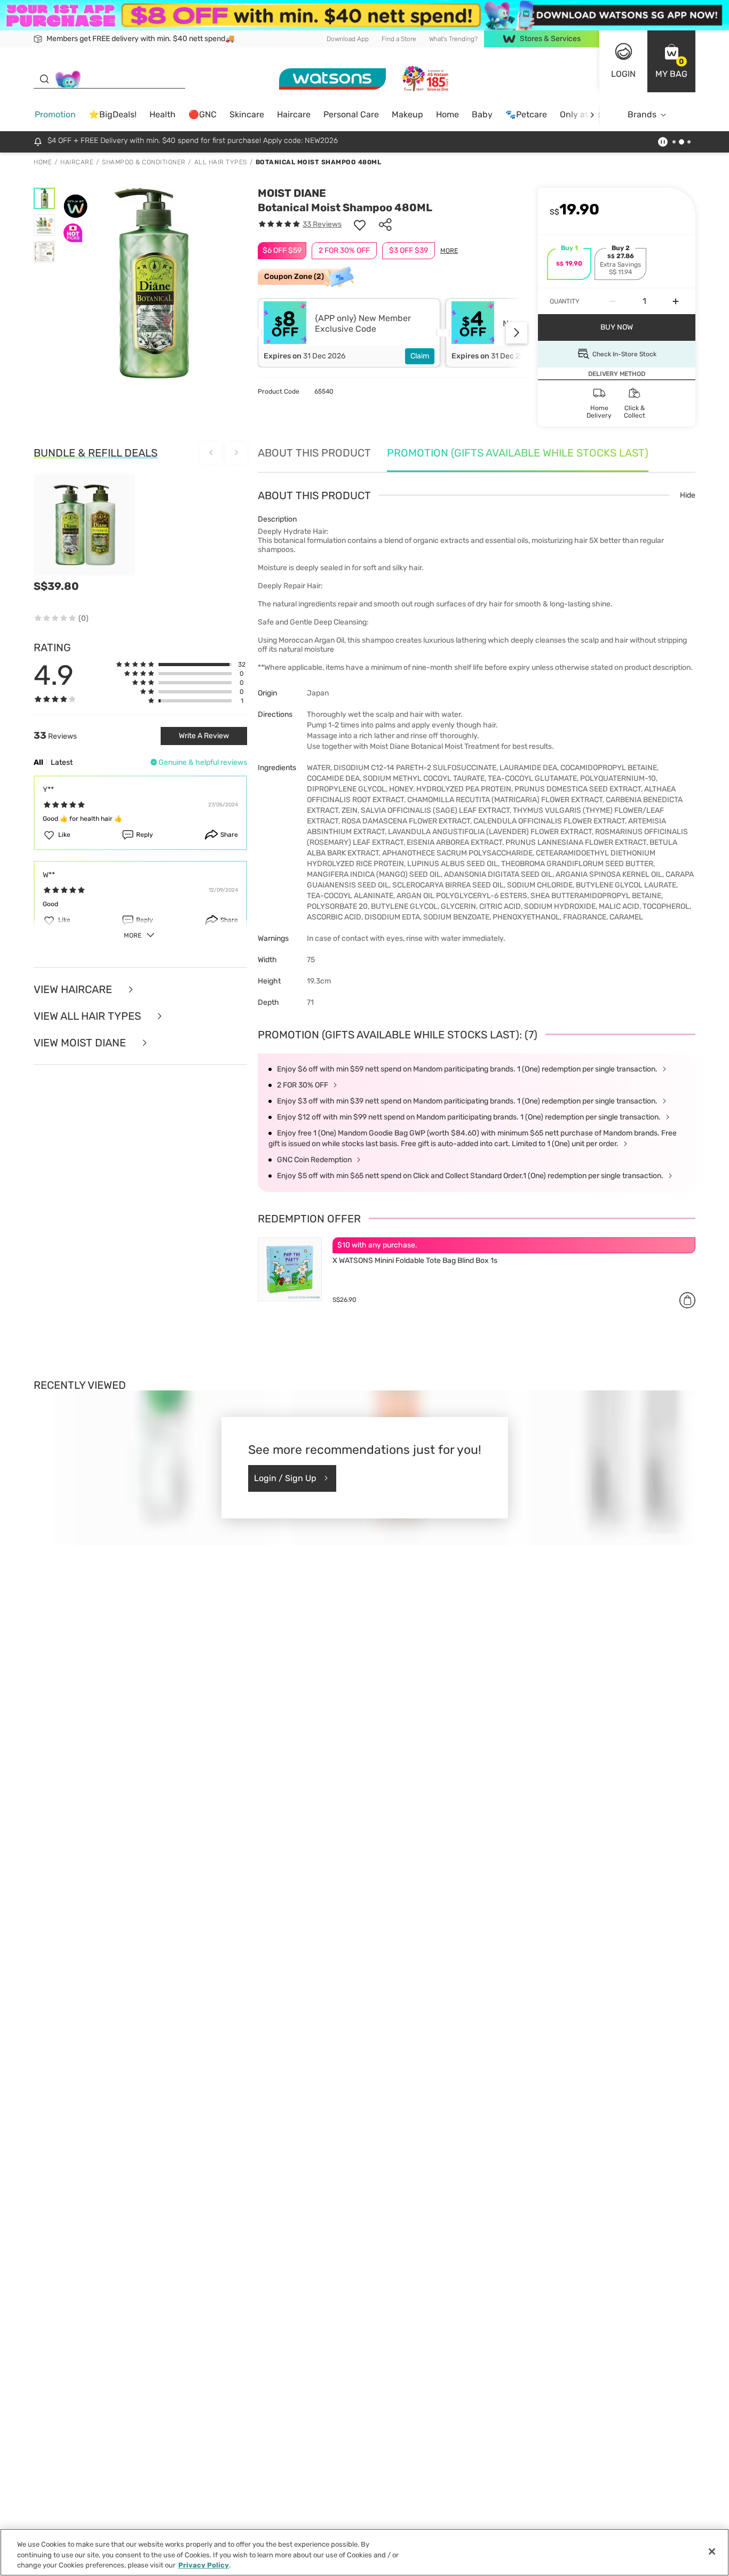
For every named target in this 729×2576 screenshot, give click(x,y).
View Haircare (74, 989)
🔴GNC (203, 114)
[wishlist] (360, 225)
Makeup (407, 114)
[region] (364, 2552)
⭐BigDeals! (113, 114)
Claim (420, 356)
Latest (62, 762)
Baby (482, 114)
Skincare (247, 114)
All (38, 762)
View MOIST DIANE (81, 1043)
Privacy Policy (204, 2565)
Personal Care (351, 114)
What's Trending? (453, 39)
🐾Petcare (526, 114)
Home (447, 114)
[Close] (712, 2551)
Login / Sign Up (285, 1478)
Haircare (294, 114)
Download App (348, 39)
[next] (592, 115)
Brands (642, 114)
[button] (671, 61)
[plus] (676, 301)
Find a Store (399, 39)
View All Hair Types (89, 1016)
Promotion (55, 114)
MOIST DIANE (292, 193)
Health (163, 114)
